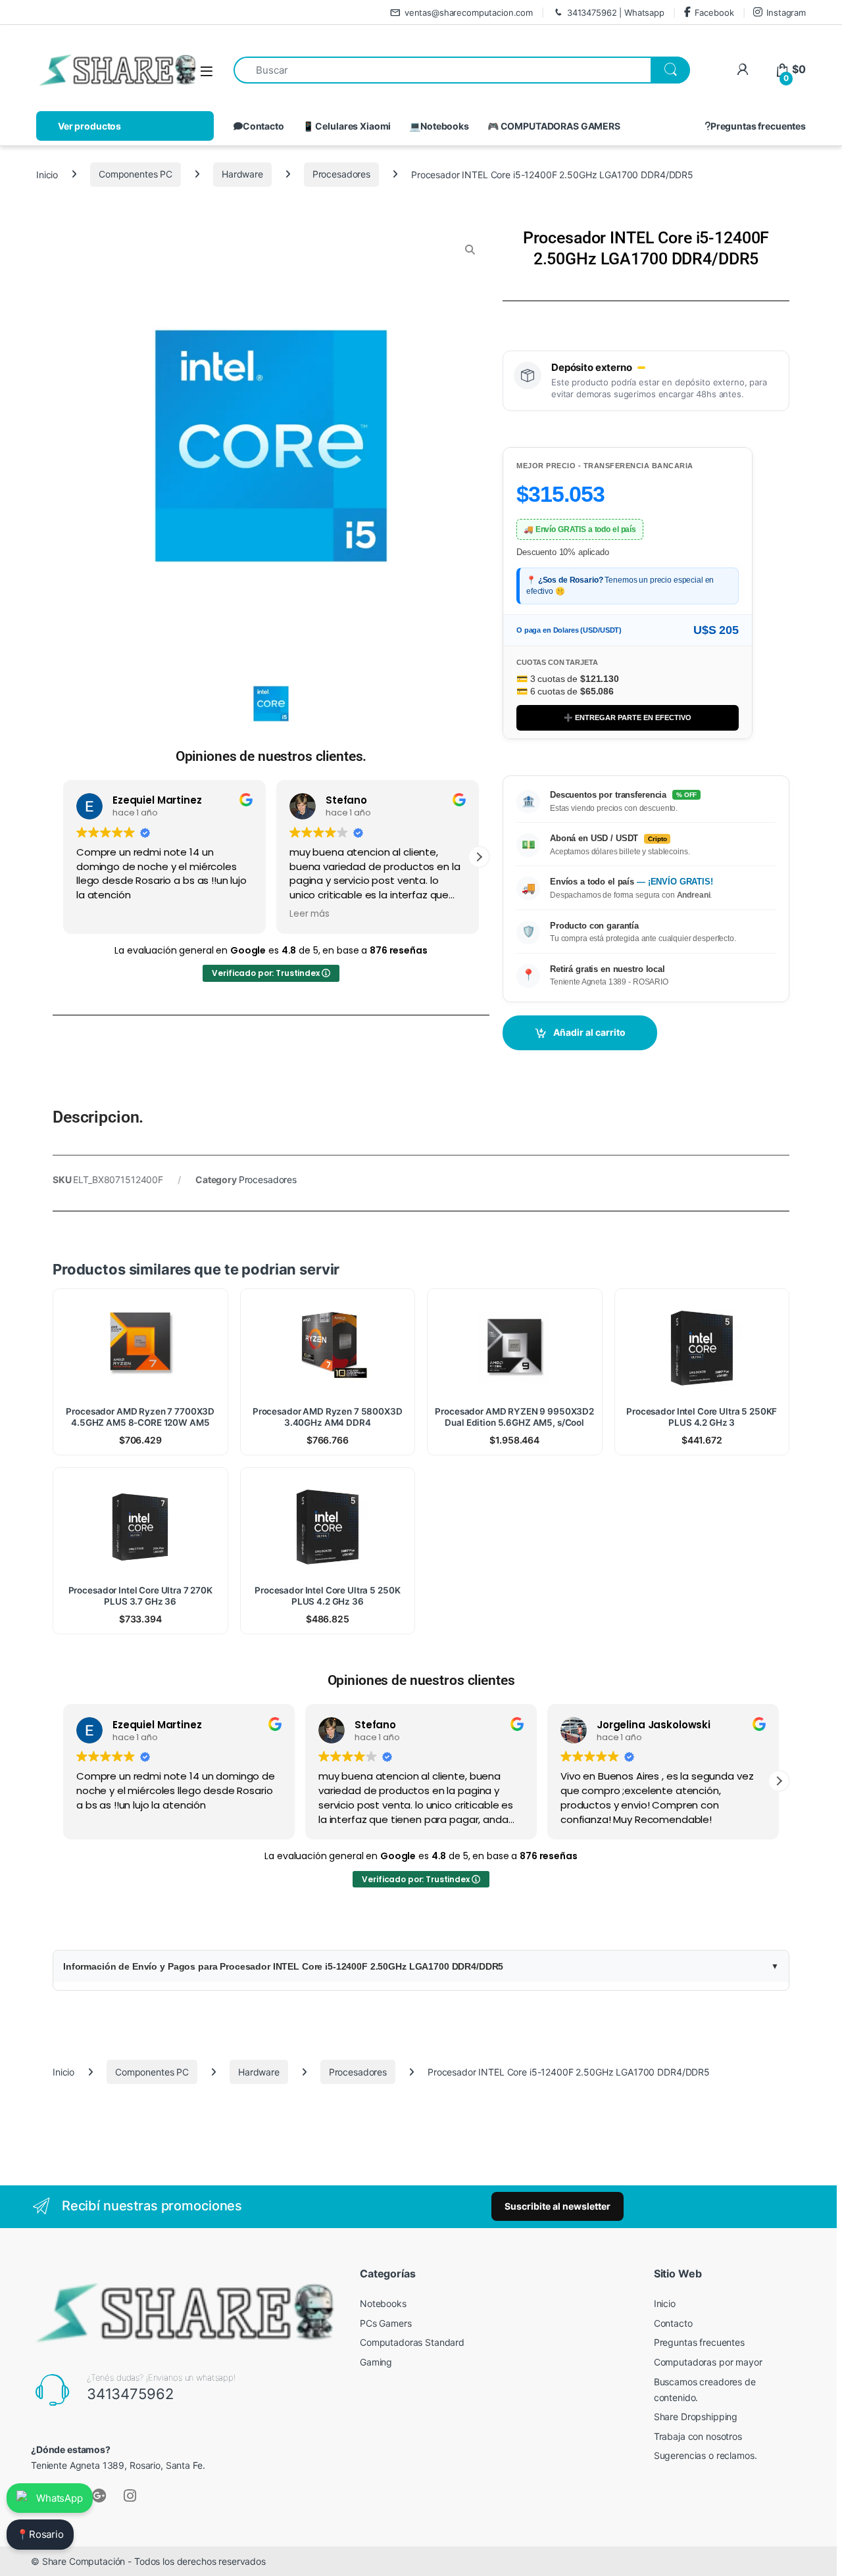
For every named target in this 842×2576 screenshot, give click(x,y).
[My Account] (742, 69)
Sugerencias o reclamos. (706, 2455)
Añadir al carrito (589, 1032)
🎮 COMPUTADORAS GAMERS (554, 126)
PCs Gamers (386, 2323)
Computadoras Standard (412, 2342)
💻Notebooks (439, 126)
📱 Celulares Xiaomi (347, 126)
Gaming (376, 2362)
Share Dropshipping (696, 2417)
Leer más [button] (310, 914)
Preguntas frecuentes (758, 126)
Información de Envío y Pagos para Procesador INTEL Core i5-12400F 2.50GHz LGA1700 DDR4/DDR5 (283, 1966)
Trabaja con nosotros (698, 2436)
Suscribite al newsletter (557, 2206)
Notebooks (383, 2303)
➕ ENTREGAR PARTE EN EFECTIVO (628, 717)
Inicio (47, 174)
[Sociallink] (99, 2496)
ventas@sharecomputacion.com (469, 12)
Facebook (714, 12)
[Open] (207, 71)
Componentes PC (136, 174)
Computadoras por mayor (708, 2362)
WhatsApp (60, 2498)
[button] (479, 857)
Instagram (786, 12)
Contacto (263, 126)
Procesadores (341, 174)
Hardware (242, 174)
